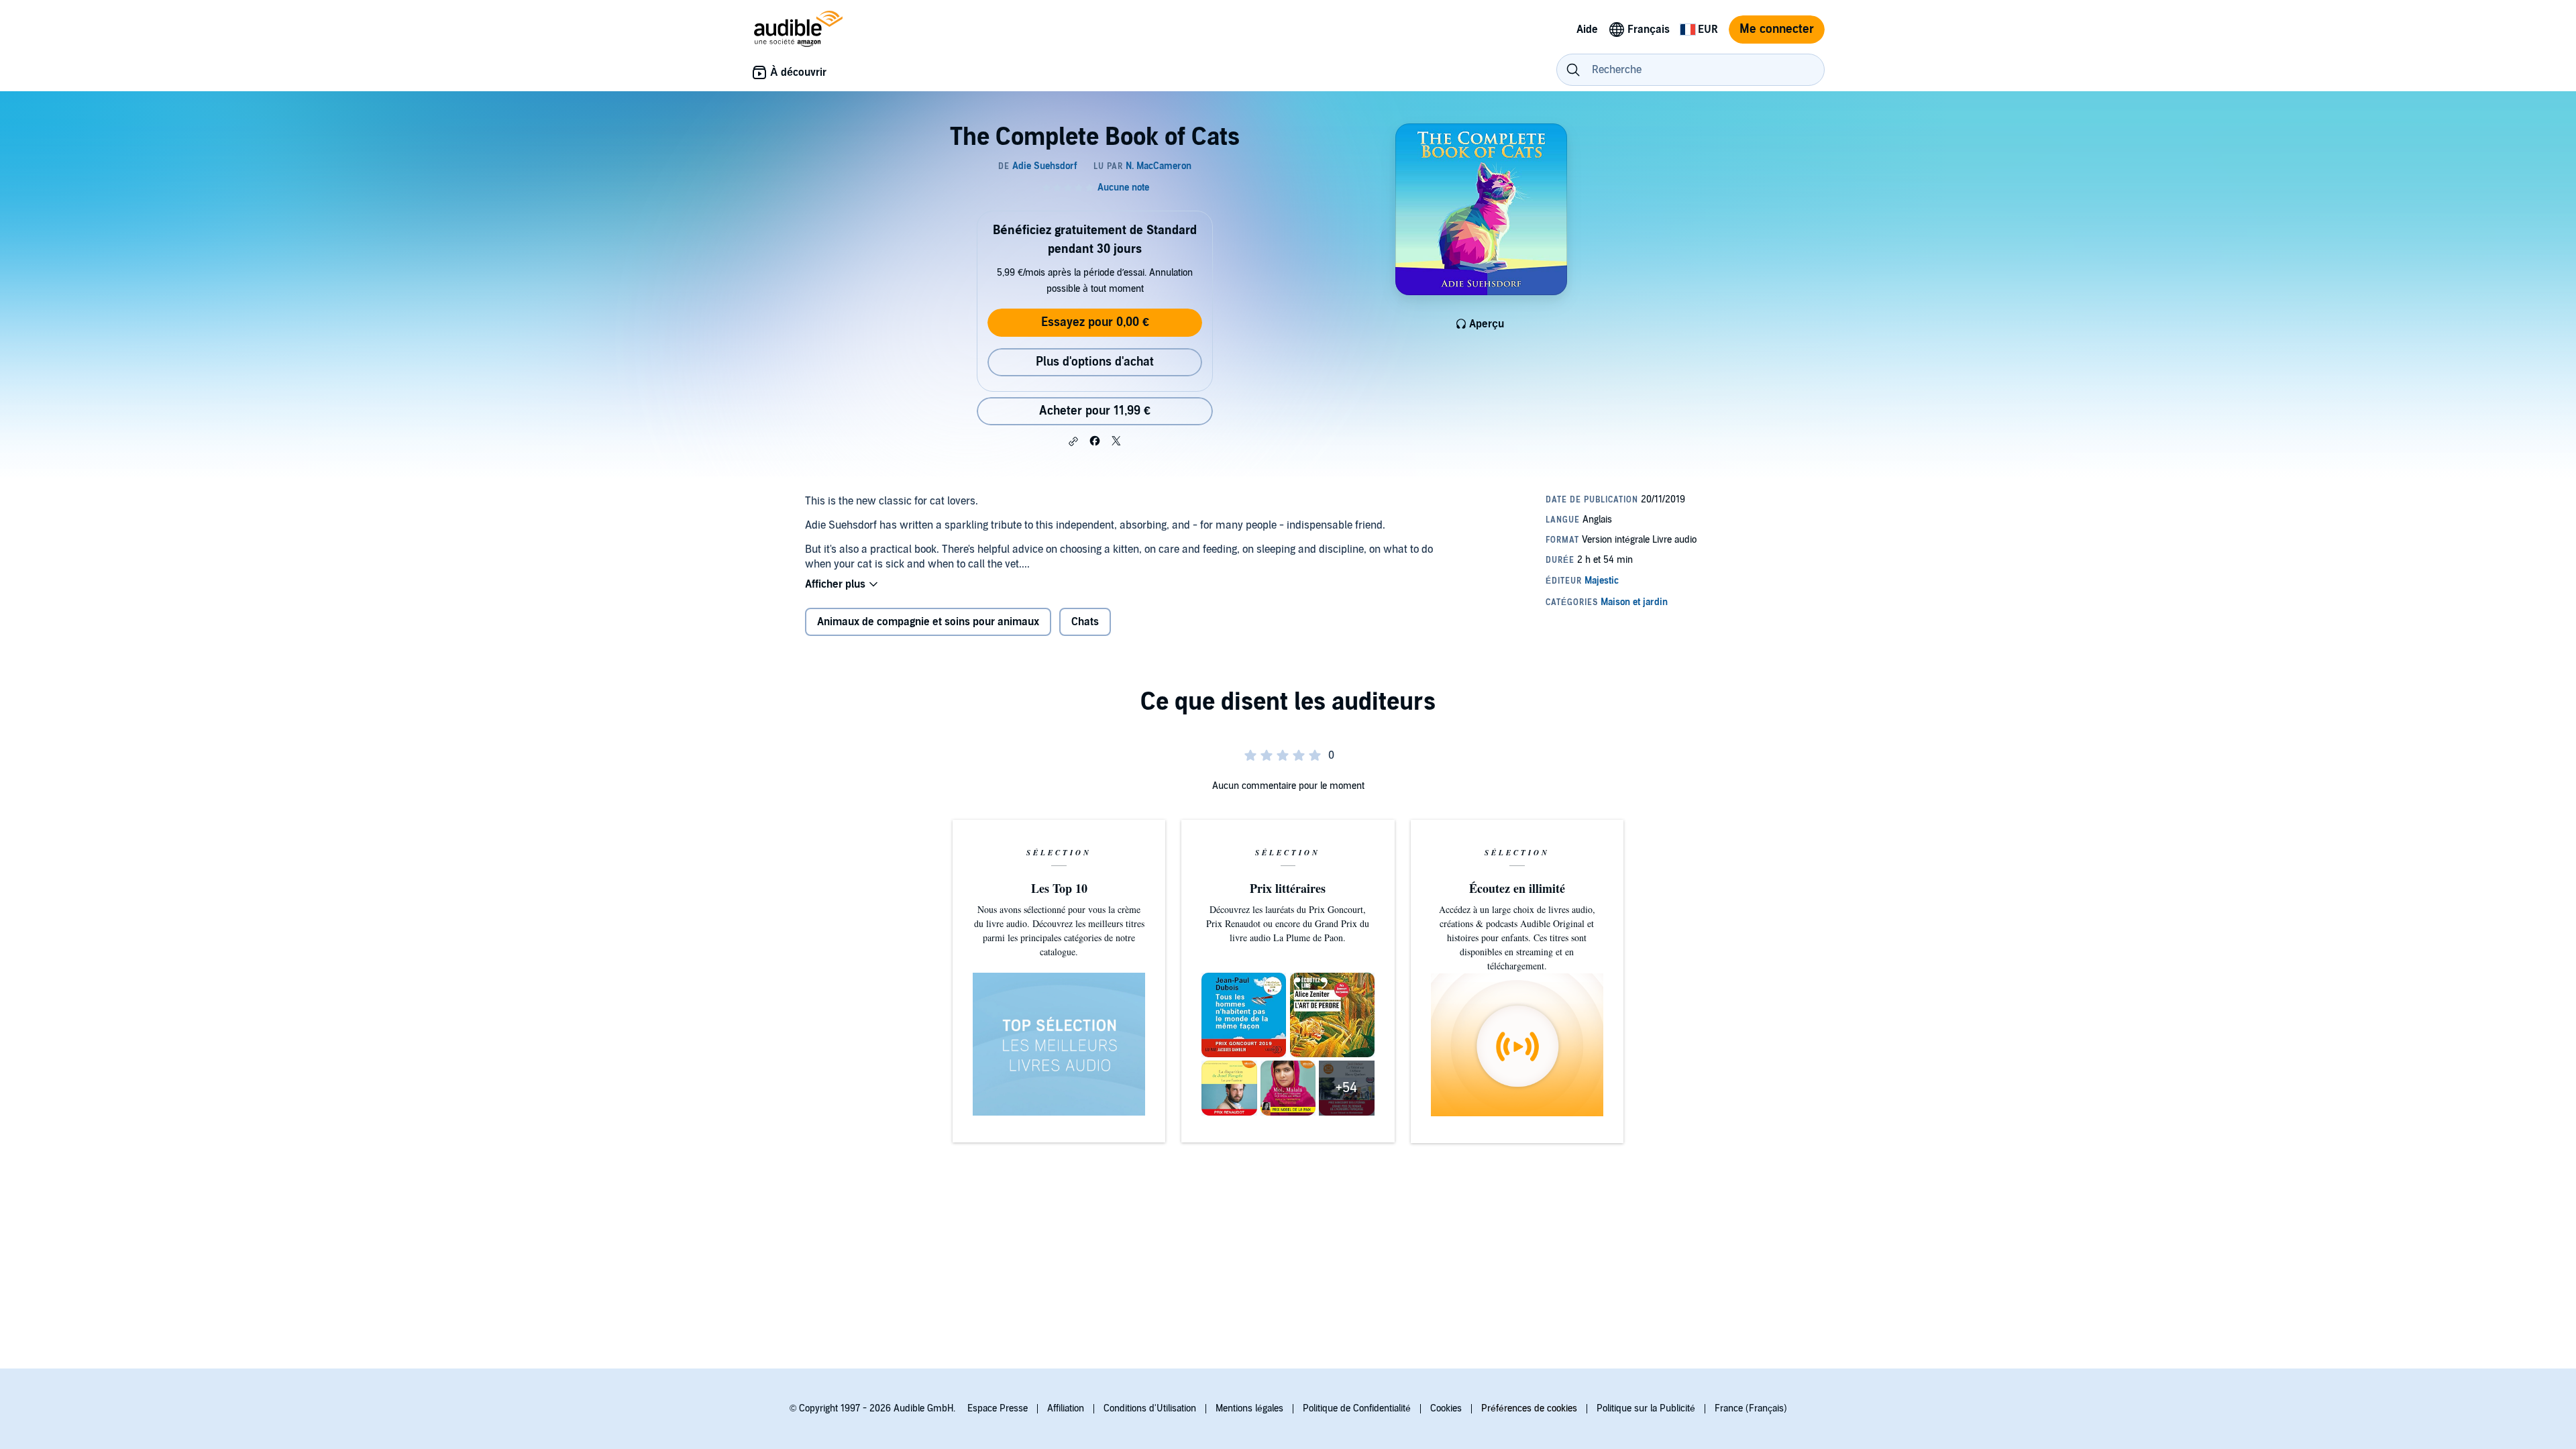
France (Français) (1751, 1408)
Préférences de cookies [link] (1529, 1408)
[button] (1073, 441)
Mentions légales (1249, 1408)
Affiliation (1066, 1408)
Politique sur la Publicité (1646, 1408)
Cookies (1446, 1408)
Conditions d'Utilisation (1150, 1408)
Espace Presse (998, 1408)
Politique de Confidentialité (1357, 1408)
